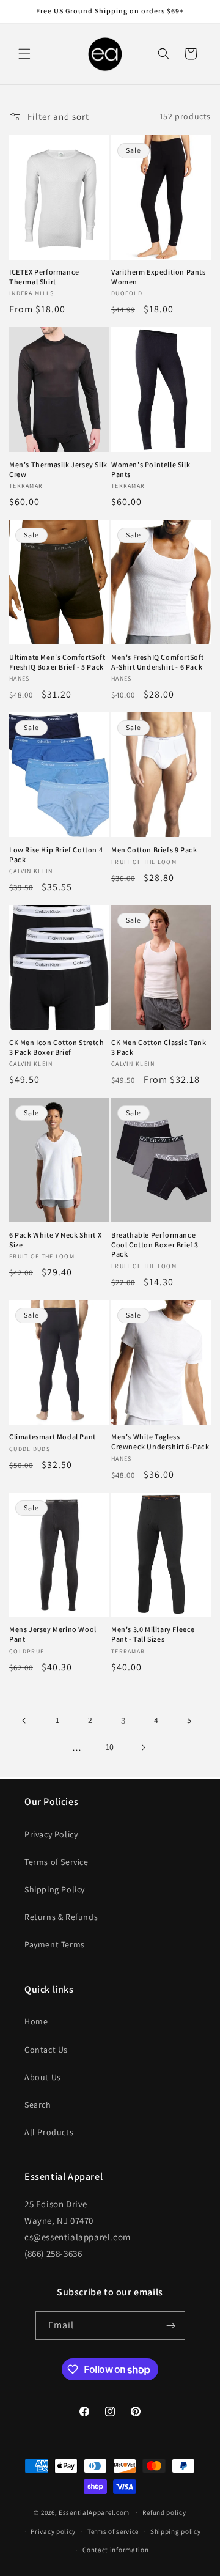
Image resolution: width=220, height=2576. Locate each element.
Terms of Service (57, 1862)
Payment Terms (55, 1944)
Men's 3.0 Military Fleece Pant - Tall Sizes (153, 1634)
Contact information (116, 2550)
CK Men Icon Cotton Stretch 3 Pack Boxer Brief (57, 1047)
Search (38, 2105)
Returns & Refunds (61, 1917)
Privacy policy (53, 2531)
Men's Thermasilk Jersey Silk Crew (58, 469)
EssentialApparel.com (94, 2512)
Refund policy (164, 2512)
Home (36, 2021)
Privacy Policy (51, 1834)
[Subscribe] (171, 2326)
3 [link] (123, 1720)
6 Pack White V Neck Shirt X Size (55, 1240)
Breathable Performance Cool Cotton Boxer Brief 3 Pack (155, 1244)
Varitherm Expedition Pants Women (159, 277)
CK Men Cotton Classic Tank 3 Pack (159, 1047)
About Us (43, 2077)
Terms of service (113, 2531)
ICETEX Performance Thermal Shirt (44, 277)
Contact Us (46, 2050)
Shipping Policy (55, 1889)
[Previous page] (24, 1721)
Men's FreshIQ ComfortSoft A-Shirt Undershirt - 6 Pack (158, 662)
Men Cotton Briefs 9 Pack (154, 850)
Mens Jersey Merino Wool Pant (53, 1634)
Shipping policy (176, 2531)
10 (110, 1747)
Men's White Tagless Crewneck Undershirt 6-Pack (160, 1441)
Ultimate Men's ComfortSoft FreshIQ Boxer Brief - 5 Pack (57, 662)
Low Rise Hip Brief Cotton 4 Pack (56, 854)
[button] (24, 54)
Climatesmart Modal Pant (53, 1437)
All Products (49, 2132)
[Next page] (143, 1747)
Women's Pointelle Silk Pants (151, 469)
